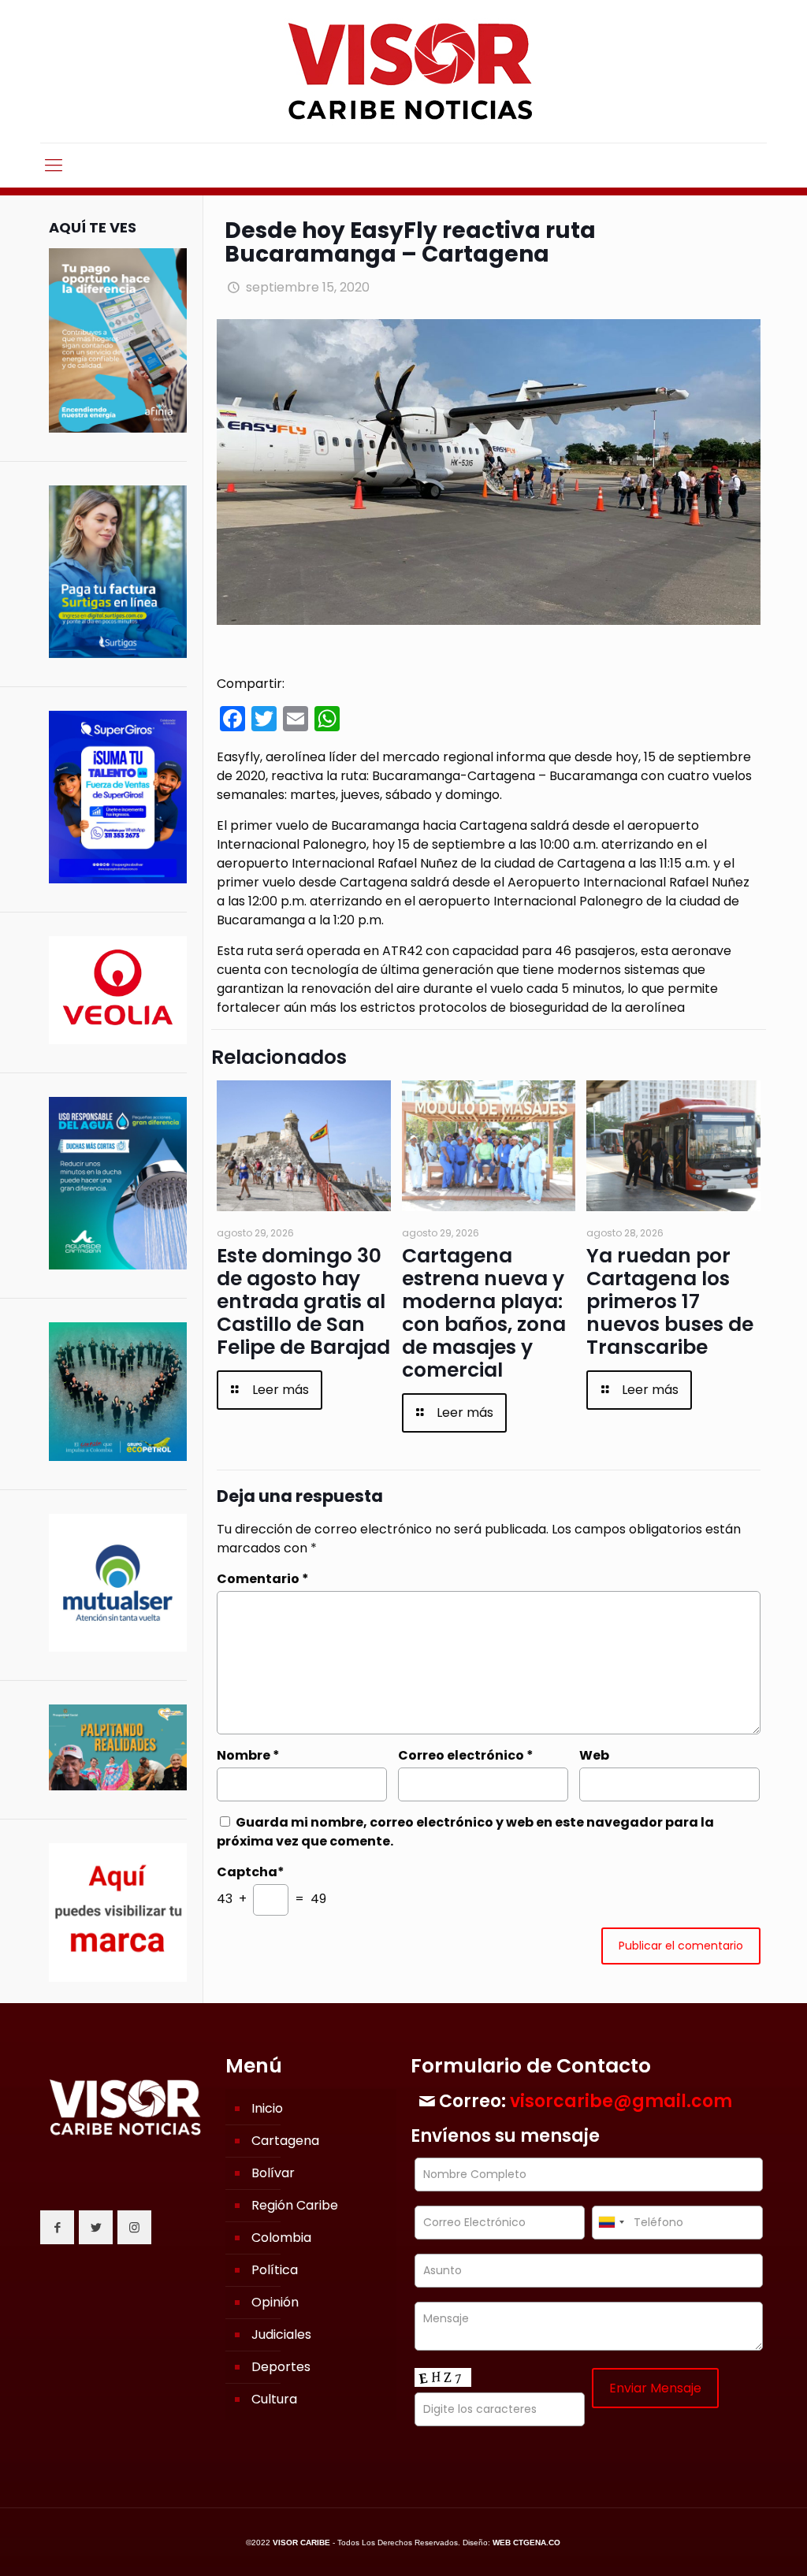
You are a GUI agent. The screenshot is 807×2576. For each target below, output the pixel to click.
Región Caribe (295, 2205)
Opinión (275, 2302)
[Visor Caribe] (403, 71)
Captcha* (251, 1872)
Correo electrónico (466, 1755)
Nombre (248, 1755)
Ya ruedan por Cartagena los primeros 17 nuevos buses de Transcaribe (670, 1301)
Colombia (281, 2238)
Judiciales (281, 2334)
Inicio (267, 2108)
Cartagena (285, 2141)
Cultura (274, 2399)
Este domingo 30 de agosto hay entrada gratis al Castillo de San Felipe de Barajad (303, 1301)
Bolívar (273, 2173)
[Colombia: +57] (611, 2223)
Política (275, 2270)
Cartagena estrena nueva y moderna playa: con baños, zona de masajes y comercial (484, 1313)
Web (594, 1755)
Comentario (263, 1579)
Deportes (281, 2367)
